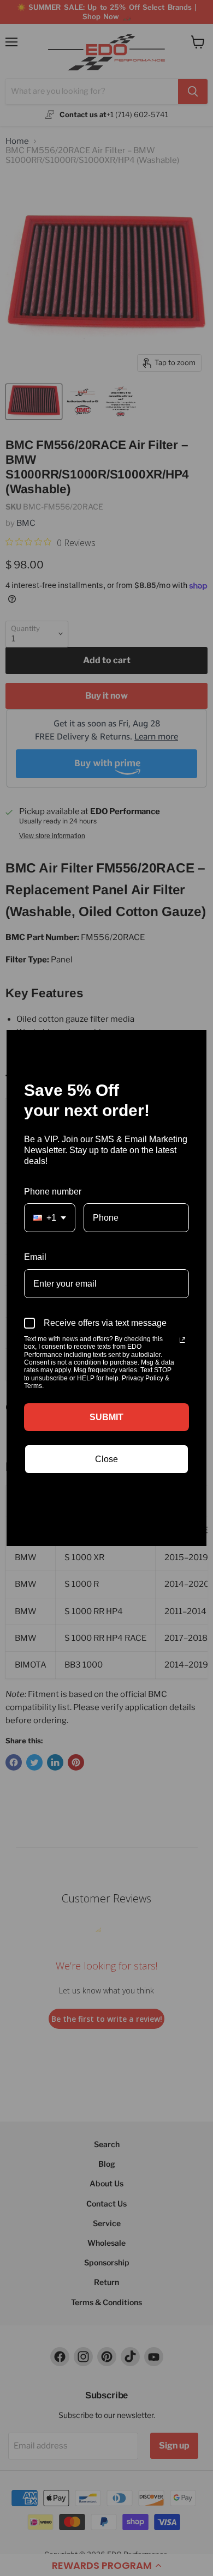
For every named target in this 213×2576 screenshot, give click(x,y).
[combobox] (50, 1218)
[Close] (193, 1043)
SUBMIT (106, 1417)
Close (106, 1459)
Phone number (53, 1192)
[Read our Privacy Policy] (182, 1340)
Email (35, 1257)
